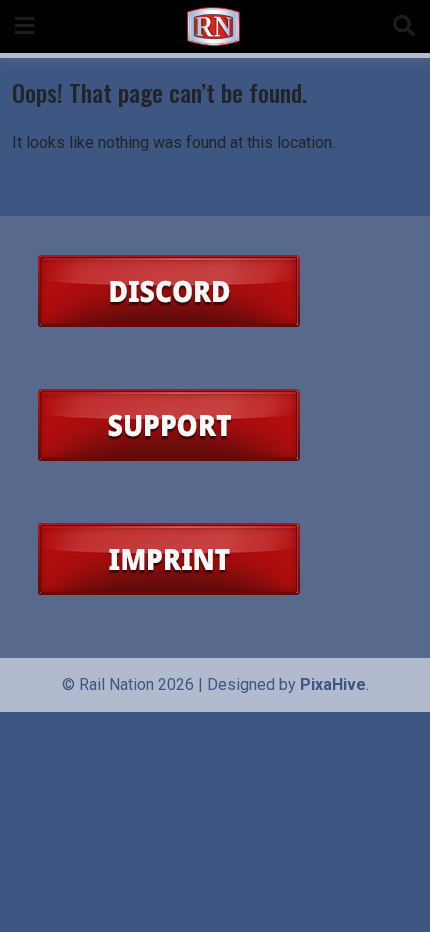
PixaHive (333, 684)
